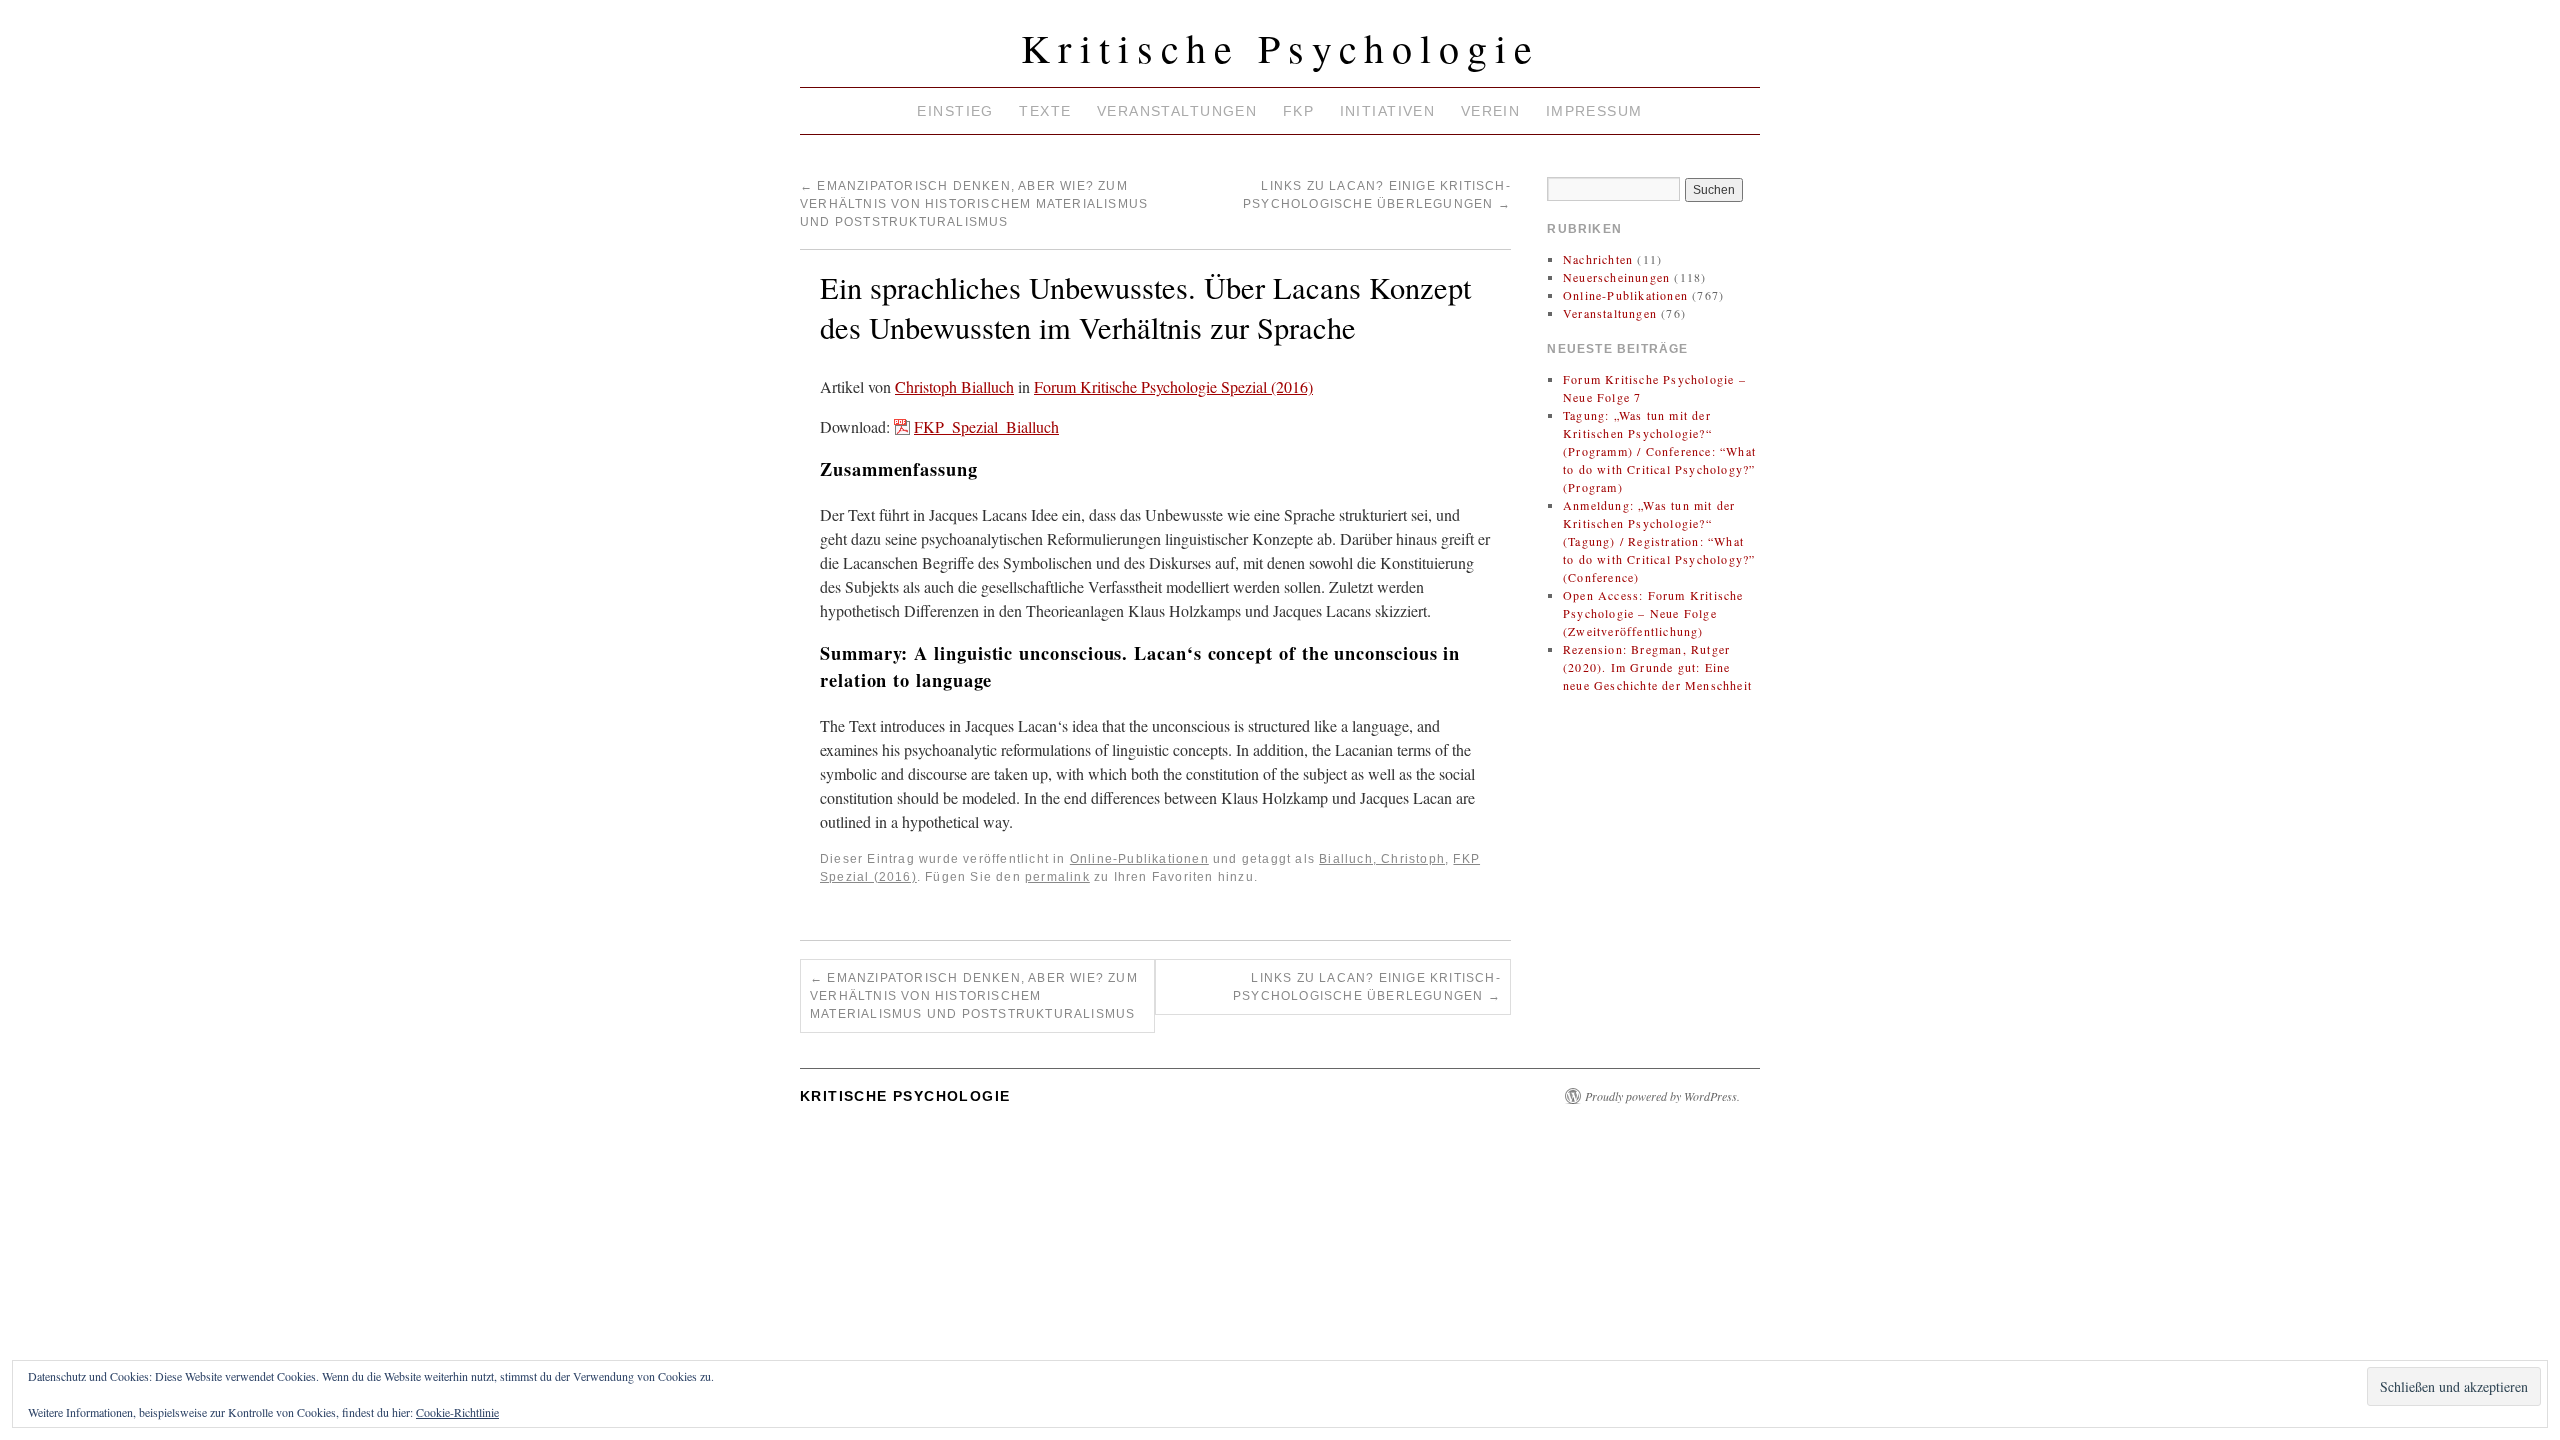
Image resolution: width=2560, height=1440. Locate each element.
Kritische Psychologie (1280, 47)
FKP (1298, 111)
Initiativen (1388, 111)
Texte (1045, 111)
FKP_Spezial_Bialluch (986, 426)
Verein (1491, 111)
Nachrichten (1598, 259)
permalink (1057, 877)
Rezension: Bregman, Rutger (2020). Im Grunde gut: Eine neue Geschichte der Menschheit (1657, 667)
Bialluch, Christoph (1382, 859)
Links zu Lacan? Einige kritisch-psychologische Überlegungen (1367, 987)
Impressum (1594, 111)
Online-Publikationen (1139, 859)
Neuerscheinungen (1616, 277)
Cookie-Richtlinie (457, 1412)
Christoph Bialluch (954, 386)
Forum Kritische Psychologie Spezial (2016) (1173, 386)
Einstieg (955, 111)
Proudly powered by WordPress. (1662, 1096)
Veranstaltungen (1177, 111)
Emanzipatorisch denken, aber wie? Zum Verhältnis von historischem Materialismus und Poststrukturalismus (974, 204)
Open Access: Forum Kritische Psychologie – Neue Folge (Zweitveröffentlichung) (1653, 613)
